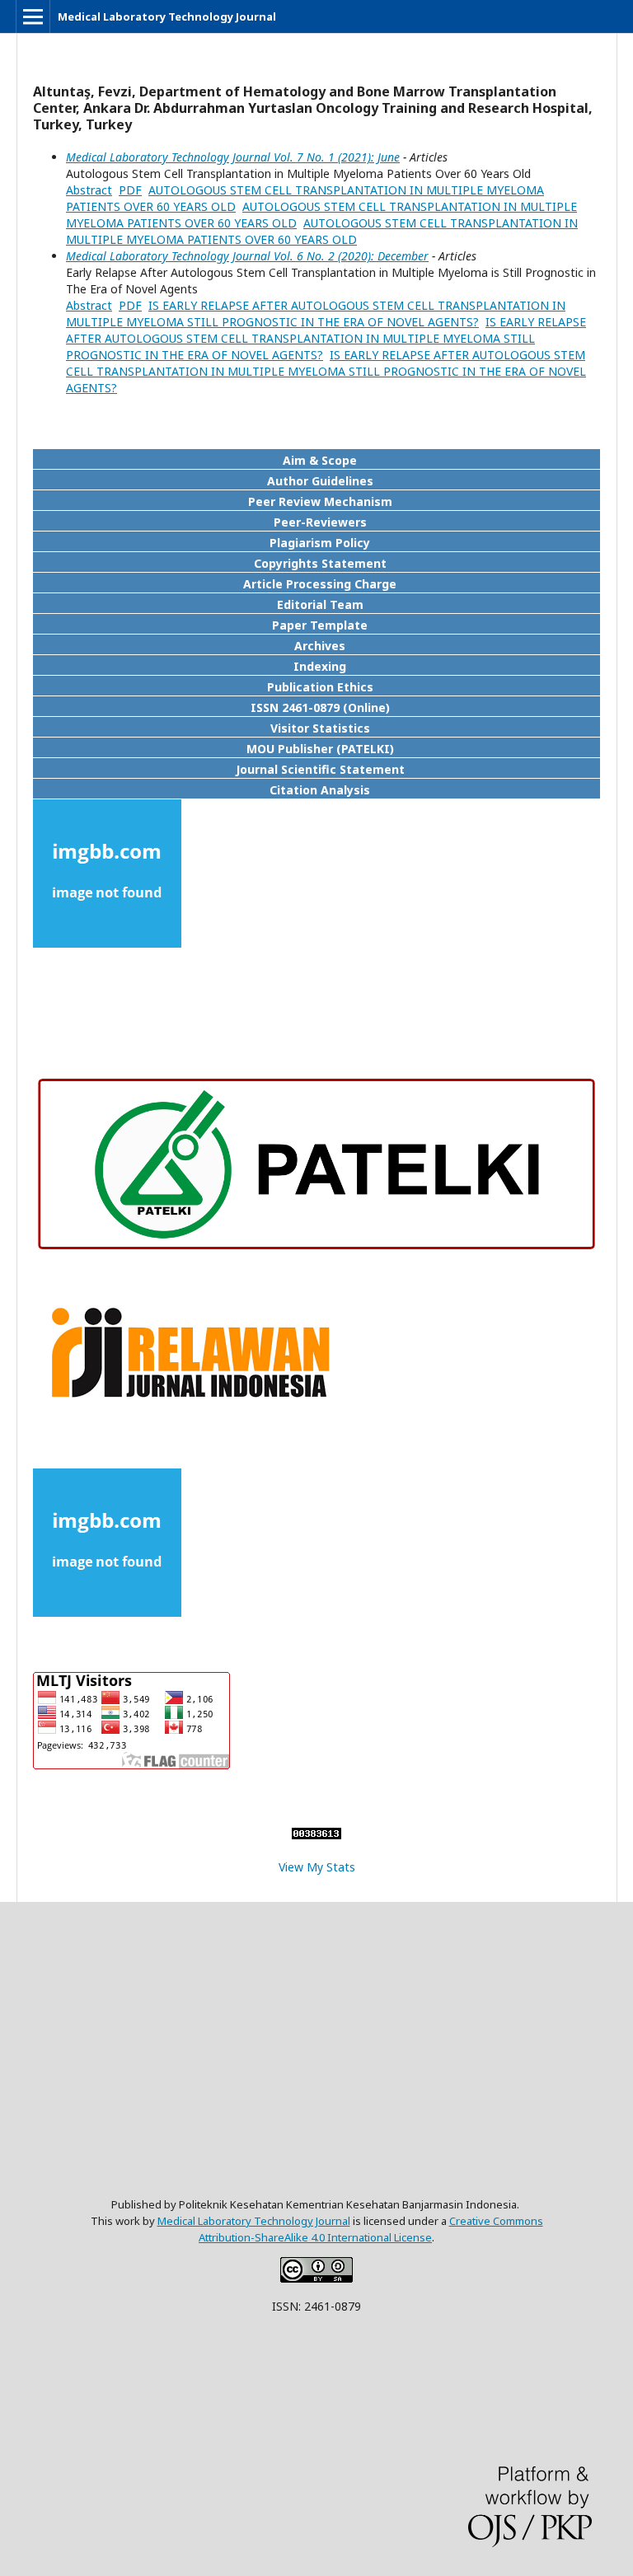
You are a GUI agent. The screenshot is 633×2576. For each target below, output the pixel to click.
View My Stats (317, 1867)
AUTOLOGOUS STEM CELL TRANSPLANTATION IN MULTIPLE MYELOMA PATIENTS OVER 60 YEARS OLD (322, 231)
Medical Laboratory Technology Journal (167, 16)
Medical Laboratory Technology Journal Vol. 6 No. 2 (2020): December (247, 256)
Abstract (89, 190)
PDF (130, 190)
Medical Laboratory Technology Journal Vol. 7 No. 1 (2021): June (233, 157)
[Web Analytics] (316, 1835)
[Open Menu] (33, 16)
